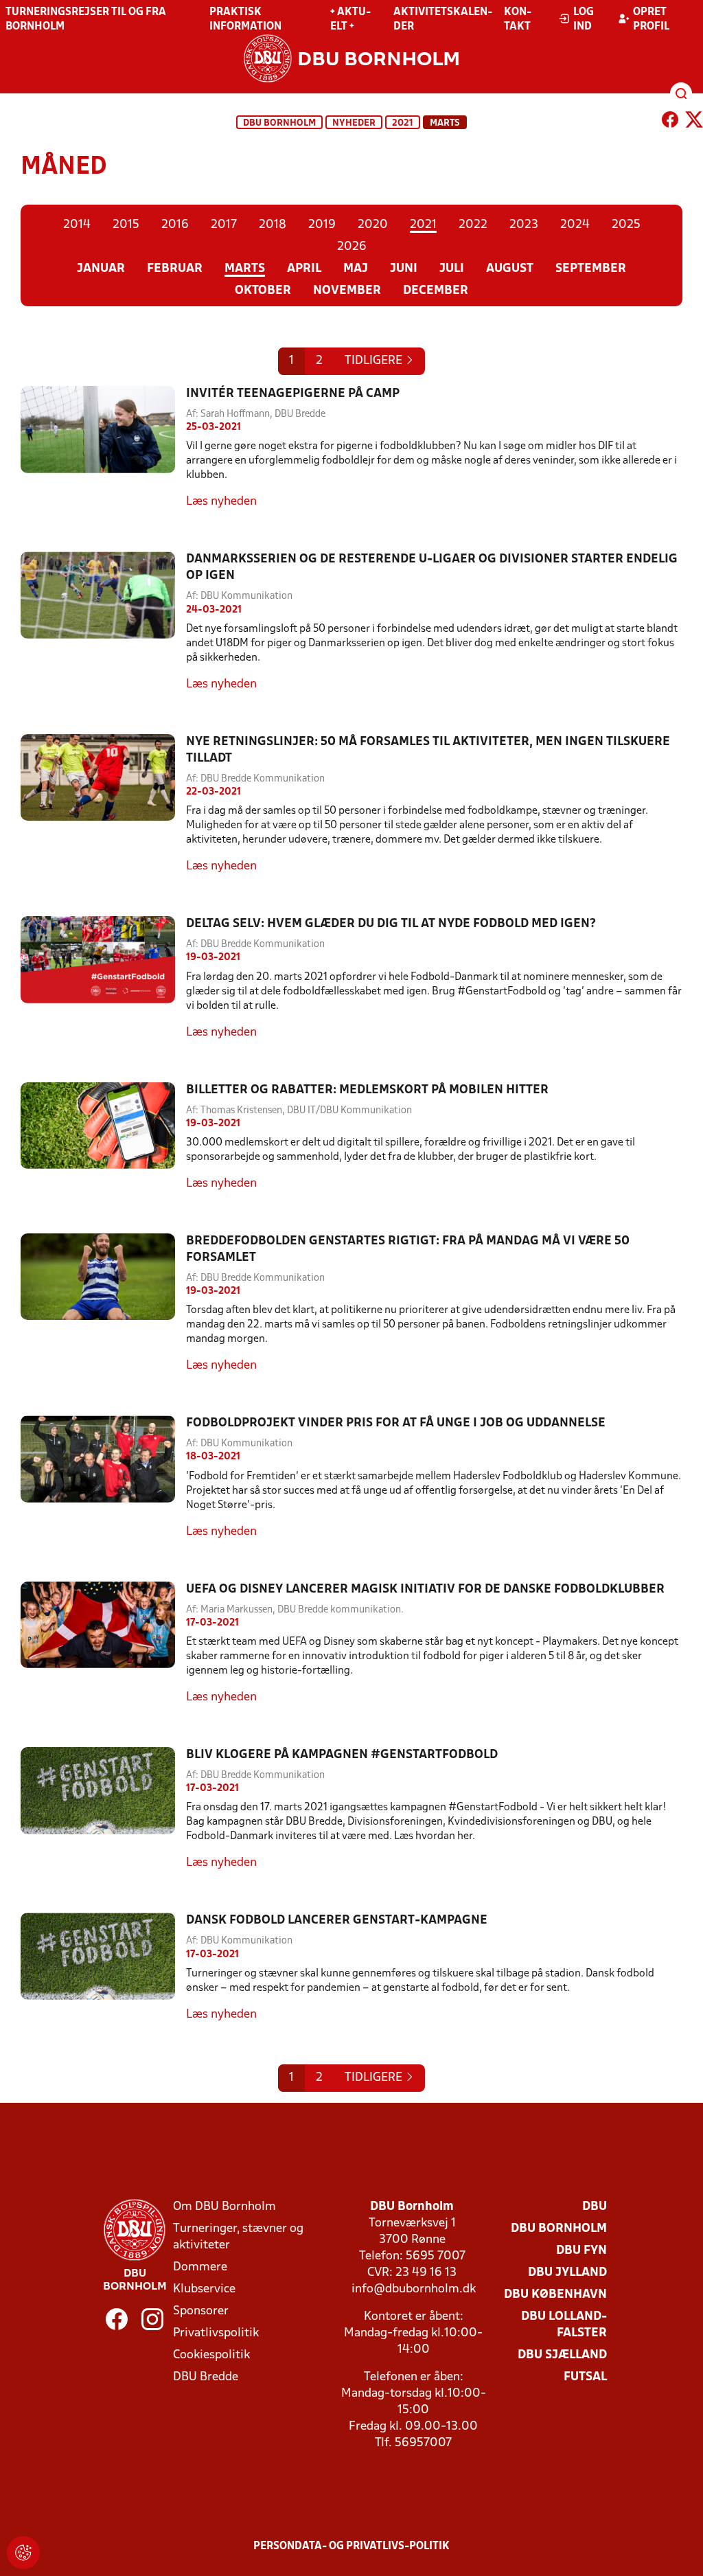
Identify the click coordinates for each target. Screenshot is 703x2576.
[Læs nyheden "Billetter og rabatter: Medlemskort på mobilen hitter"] (103, 1137)
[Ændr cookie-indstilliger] (23, 2553)
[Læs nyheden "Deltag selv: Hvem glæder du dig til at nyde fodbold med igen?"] (103, 978)
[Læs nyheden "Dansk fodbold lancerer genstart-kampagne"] (103, 1968)
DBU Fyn (581, 2251)
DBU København (555, 2295)
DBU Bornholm (279, 123)
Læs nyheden (221, 502)
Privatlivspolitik (216, 2333)
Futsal (585, 2377)
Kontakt (518, 20)
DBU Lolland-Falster (564, 2325)
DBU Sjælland (562, 2355)
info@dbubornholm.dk (414, 2289)
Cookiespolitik (211, 2355)
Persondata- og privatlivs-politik (351, 2546)
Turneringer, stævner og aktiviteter (238, 2237)
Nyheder (354, 123)
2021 (403, 123)
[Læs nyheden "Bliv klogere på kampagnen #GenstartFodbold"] (103, 1809)
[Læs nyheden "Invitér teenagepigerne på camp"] (103, 448)
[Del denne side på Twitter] (694, 122)
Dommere (200, 2267)
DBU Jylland (567, 2273)
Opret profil (651, 20)
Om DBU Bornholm (224, 2207)
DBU (595, 2207)
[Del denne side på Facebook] (670, 122)
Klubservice (204, 2289)
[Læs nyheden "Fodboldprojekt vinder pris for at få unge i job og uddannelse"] (103, 1478)
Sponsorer (201, 2311)
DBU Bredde (206, 2377)
